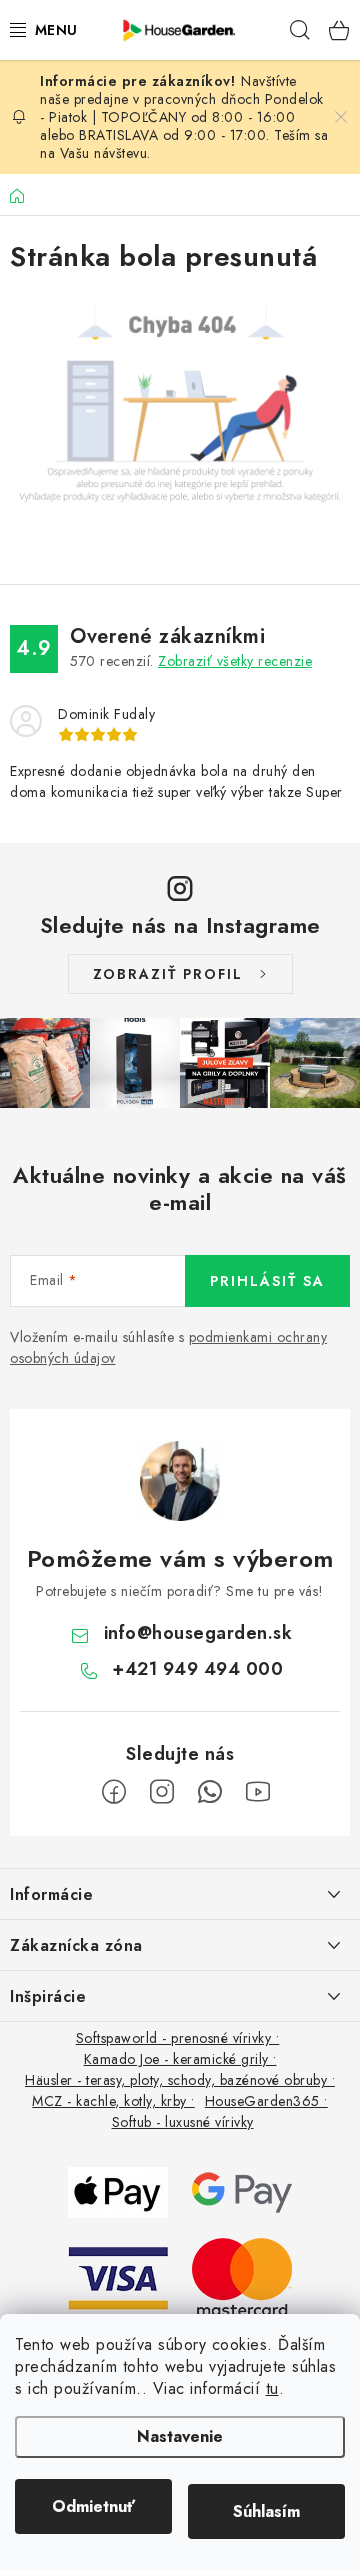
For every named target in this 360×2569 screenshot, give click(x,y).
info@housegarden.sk (198, 1633)
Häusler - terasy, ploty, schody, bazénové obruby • (180, 2080)
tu (272, 2388)
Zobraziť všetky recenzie (235, 661)
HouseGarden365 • (266, 2101)
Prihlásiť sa (267, 1281)
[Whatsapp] (210, 1792)
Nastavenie (180, 2436)
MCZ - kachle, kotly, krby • (113, 2101)
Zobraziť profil (168, 974)
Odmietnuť (93, 2506)
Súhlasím (266, 2511)
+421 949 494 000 (197, 1669)
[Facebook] (114, 1792)
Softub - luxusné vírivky (183, 2122)
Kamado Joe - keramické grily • (180, 2059)
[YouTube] (258, 1792)
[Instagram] (162, 1792)
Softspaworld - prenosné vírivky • (178, 2038)
